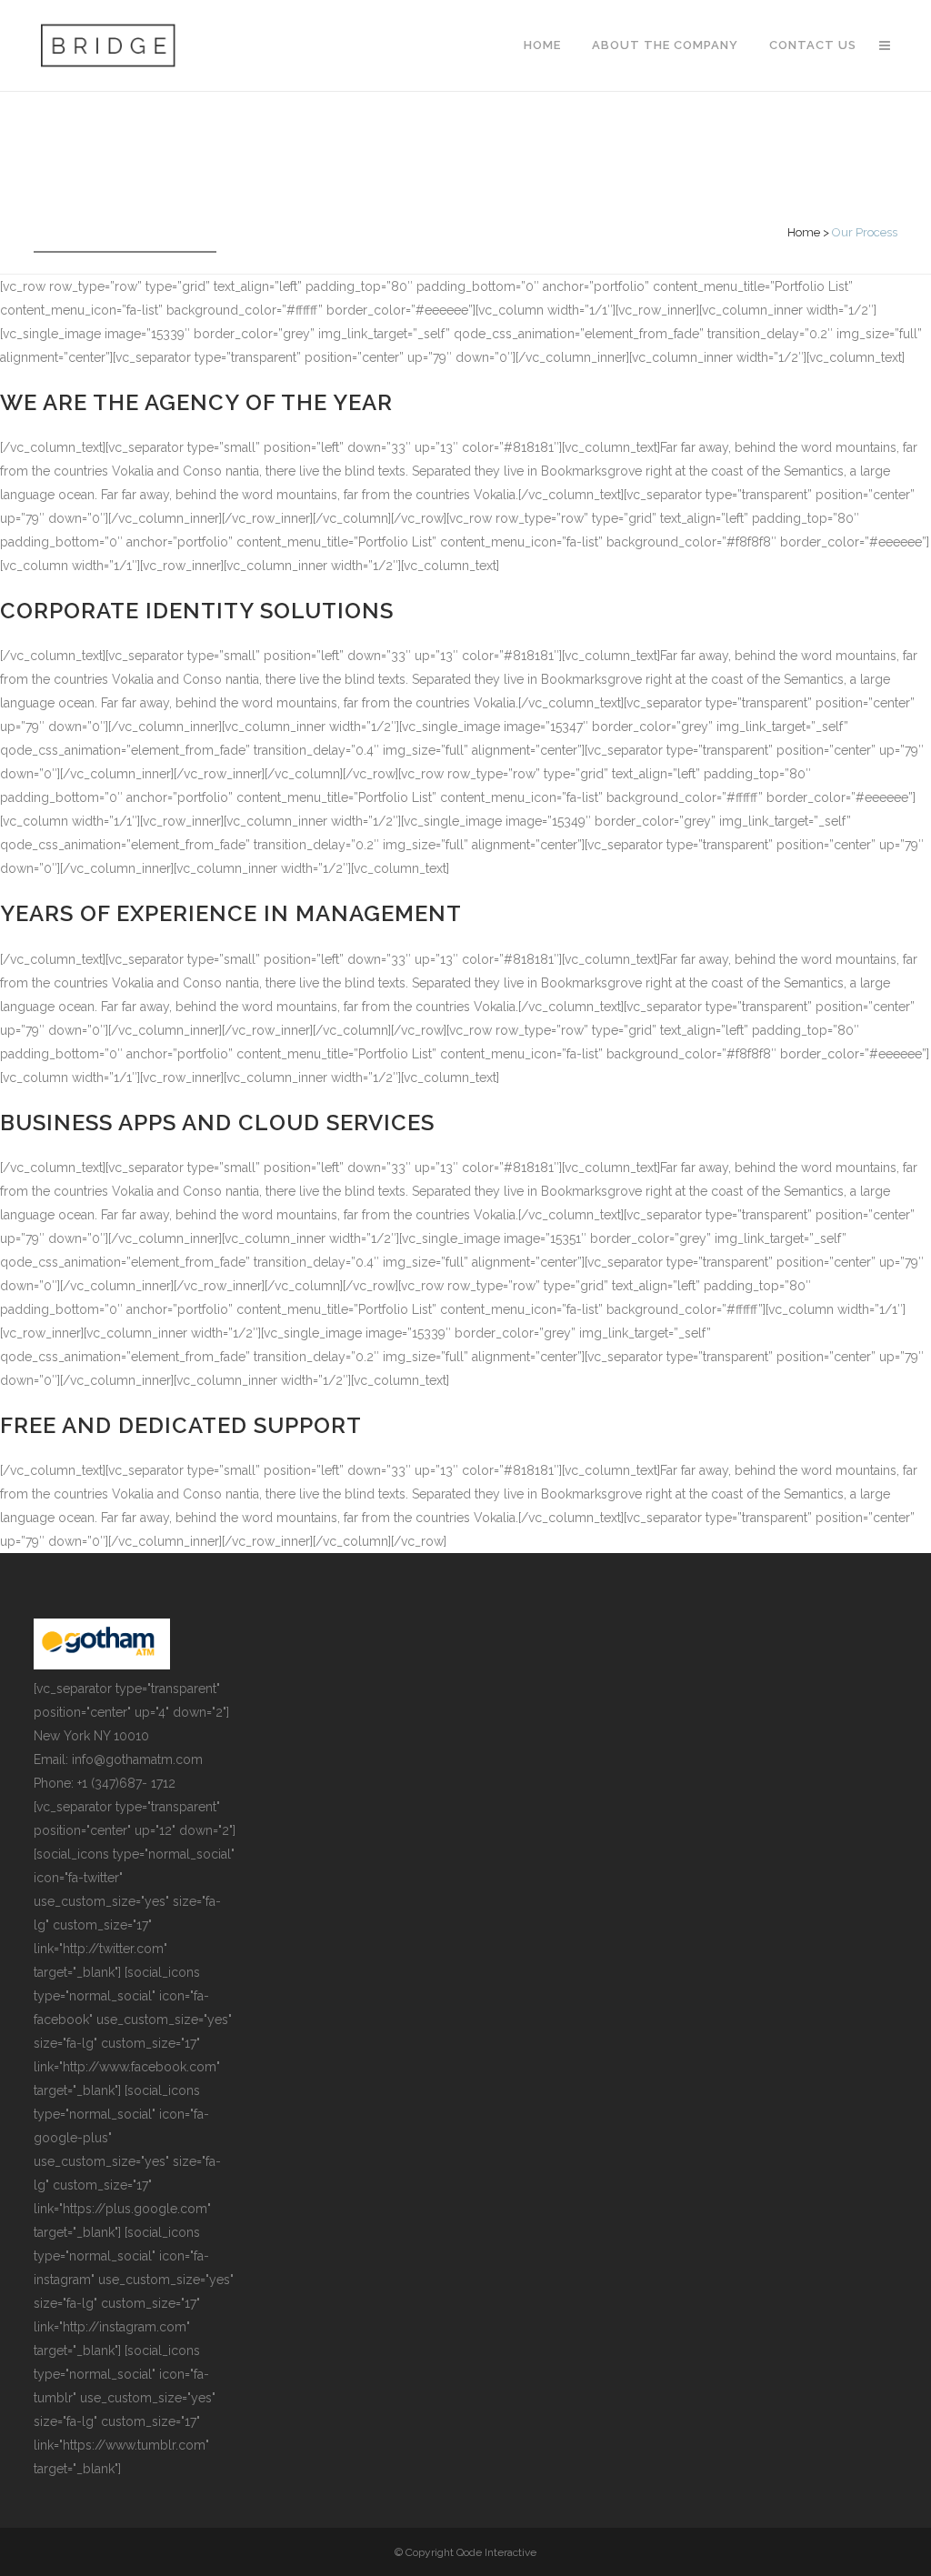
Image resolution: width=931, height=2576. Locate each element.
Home (804, 232)
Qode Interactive (496, 2552)
